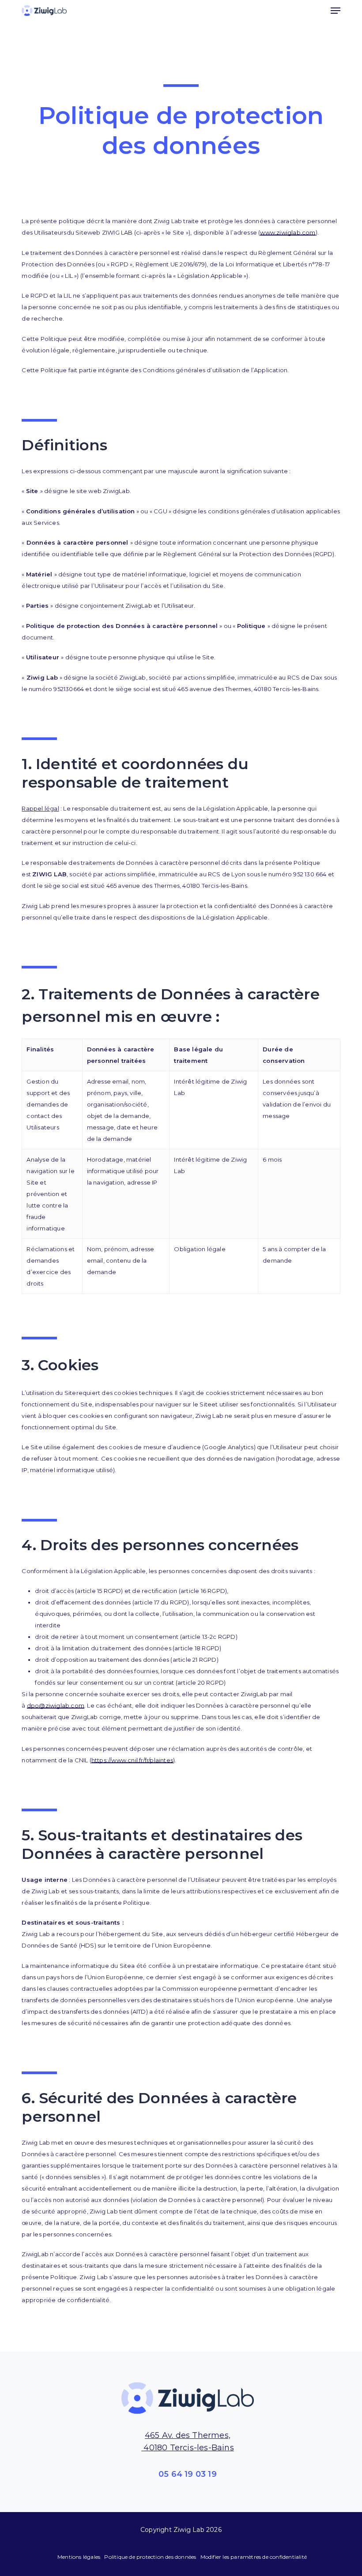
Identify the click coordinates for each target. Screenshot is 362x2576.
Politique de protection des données (150, 2557)
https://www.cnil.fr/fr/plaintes (132, 1760)
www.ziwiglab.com (288, 232)
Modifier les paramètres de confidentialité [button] (254, 2557)
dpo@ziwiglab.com (56, 1705)
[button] (336, 11)
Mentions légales (79, 2557)
